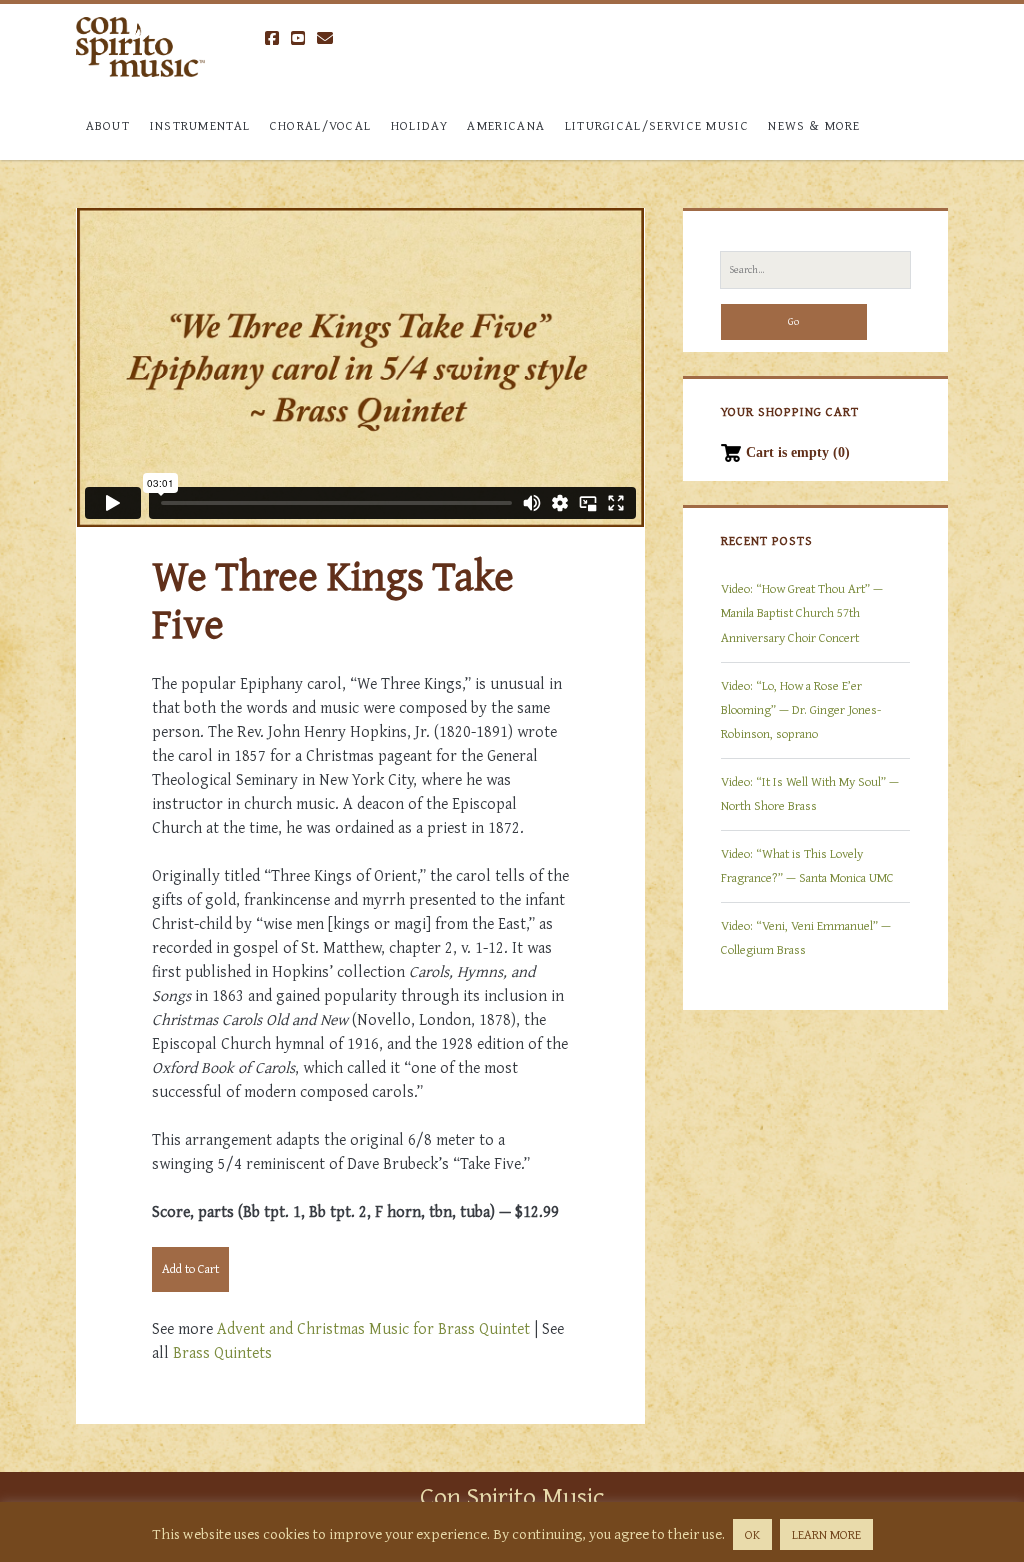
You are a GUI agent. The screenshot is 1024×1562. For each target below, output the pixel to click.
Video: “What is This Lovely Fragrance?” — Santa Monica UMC (807, 865)
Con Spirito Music (512, 1495)
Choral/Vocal (321, 125)
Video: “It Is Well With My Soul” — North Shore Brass (810, 793)
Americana (506, 125)
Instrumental (200, 125)
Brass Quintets (222, 1352)
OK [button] (752, 1534)
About (108, 125)
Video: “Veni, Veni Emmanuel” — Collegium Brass (806, 937)
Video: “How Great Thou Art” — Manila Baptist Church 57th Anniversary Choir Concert (802, 612)
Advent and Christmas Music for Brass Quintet (373, 1328)
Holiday (419, 125)
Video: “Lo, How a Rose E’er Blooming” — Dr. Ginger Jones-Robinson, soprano (801, 709)
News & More (814, 125)
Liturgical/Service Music (657, 125)
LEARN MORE (826, 1534)
